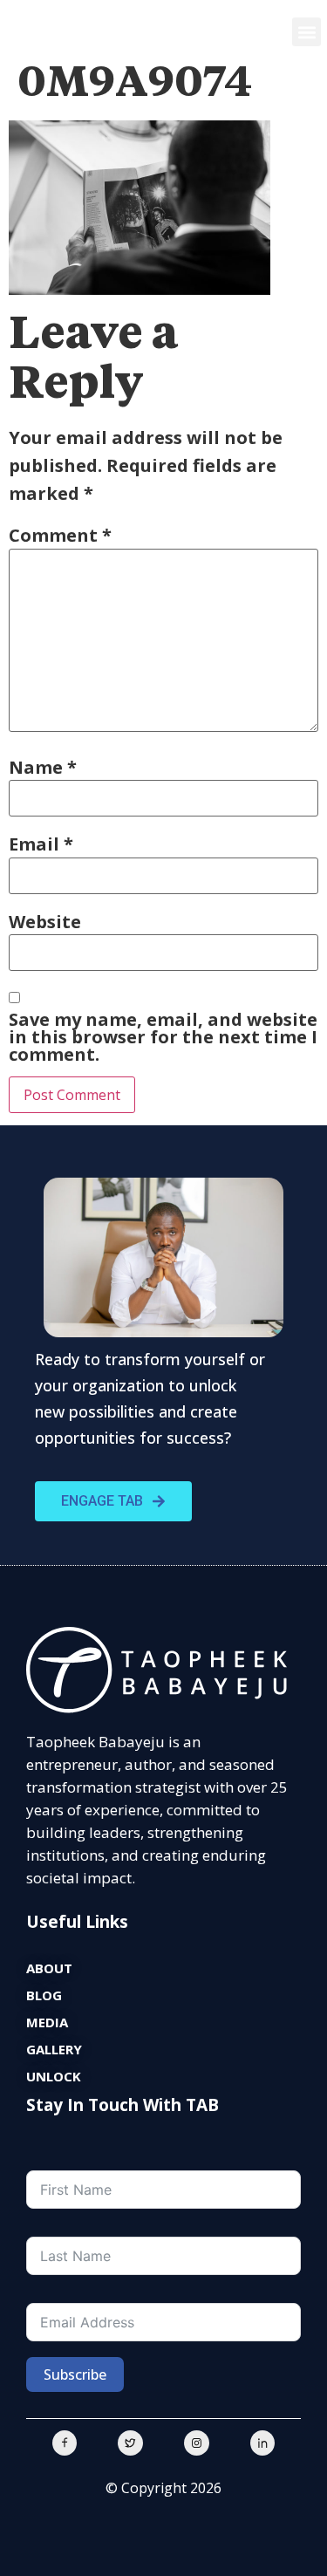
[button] (307, 32)
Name (43, 768)
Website (45, 922)
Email (41, 844)
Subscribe (75, 2374)
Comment (60, 536)
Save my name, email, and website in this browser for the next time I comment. (163, 1037)
